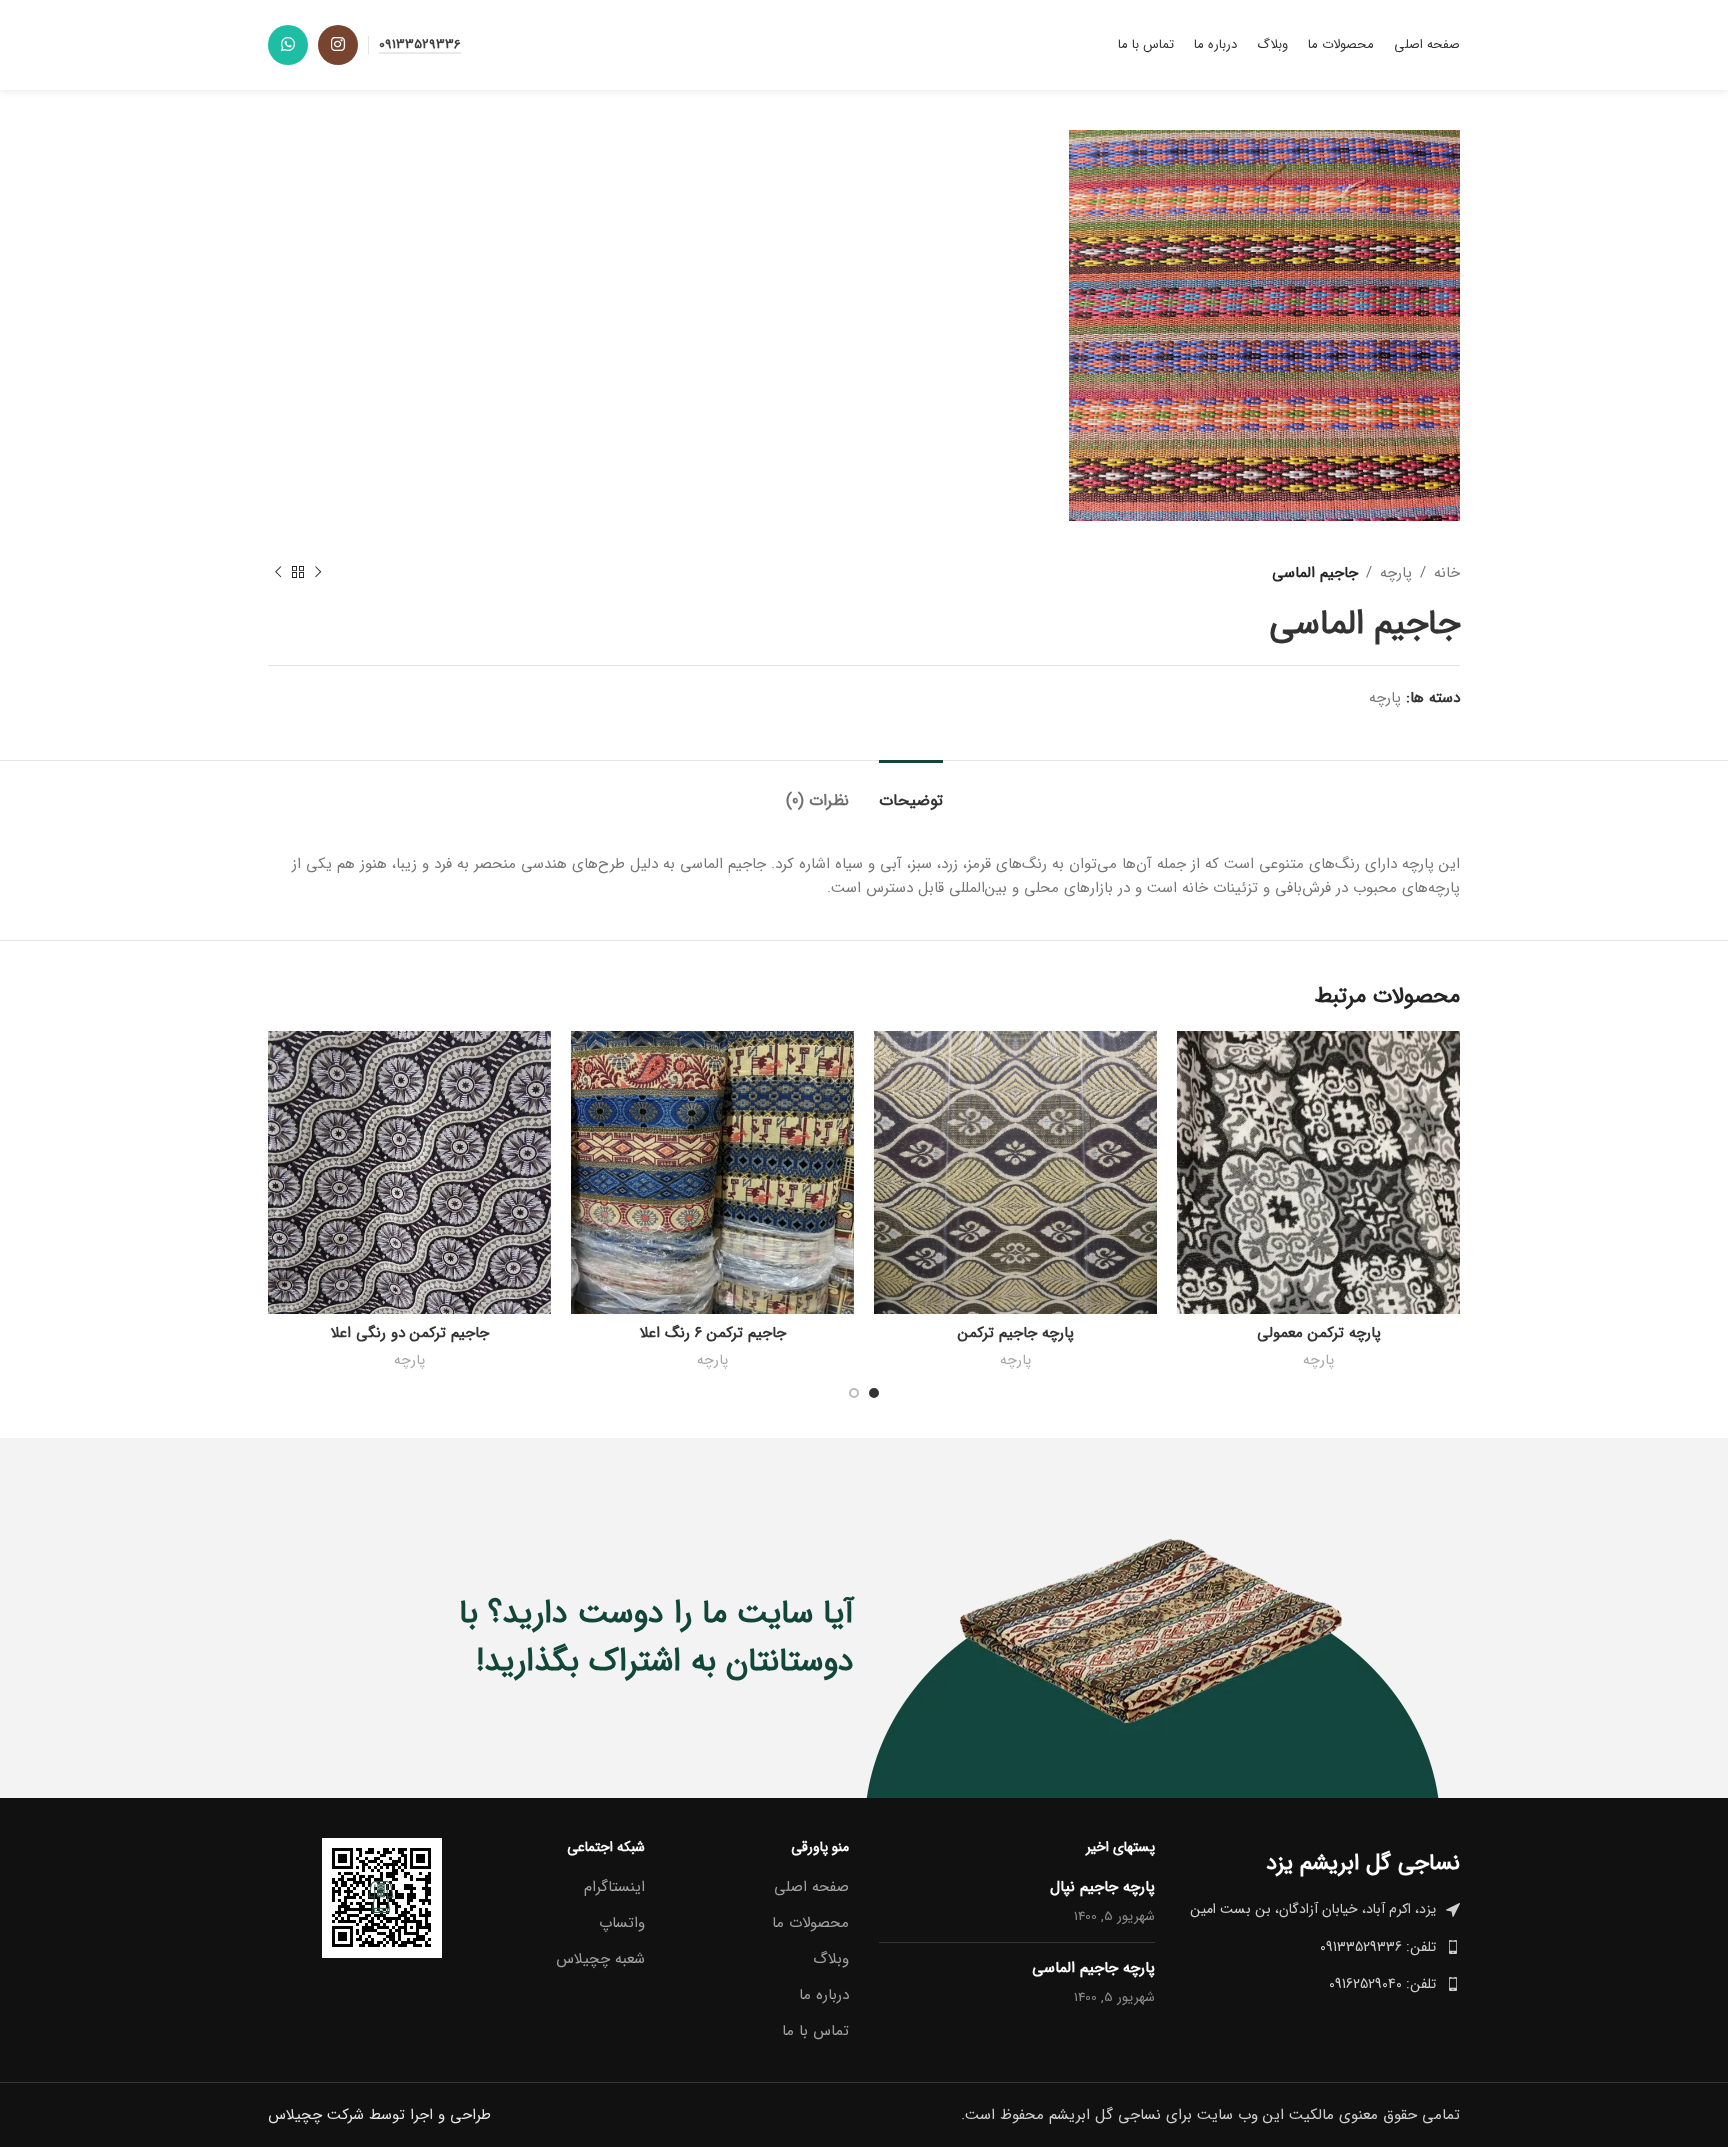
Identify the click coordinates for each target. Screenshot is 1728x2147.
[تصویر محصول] (1318, 1172)
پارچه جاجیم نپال (1102, 1887)
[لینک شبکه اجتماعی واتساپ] (288, 45)
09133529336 (420, 46)
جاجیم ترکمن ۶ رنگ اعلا (713, 1333)
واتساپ (622, 1923)
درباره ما (824, 1995)
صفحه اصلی (811, 1887)
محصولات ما (810, 1923)
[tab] (911, 790)
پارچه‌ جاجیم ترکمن (1016, 1333)
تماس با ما (815, 2031)
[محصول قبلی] (318, 573)
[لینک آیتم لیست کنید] (1323, 1947)
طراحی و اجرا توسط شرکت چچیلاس (379, 2115)
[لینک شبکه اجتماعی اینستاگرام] (338, 45)
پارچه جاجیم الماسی (1093, 1968)
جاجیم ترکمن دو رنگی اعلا (410, 1333)
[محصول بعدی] (278, 573)
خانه (1447, 573)
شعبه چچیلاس (600, 1959)
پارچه (1396, 573)
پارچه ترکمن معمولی (1319, 1333)
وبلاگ (831, 1959)
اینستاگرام (614, 1887)
